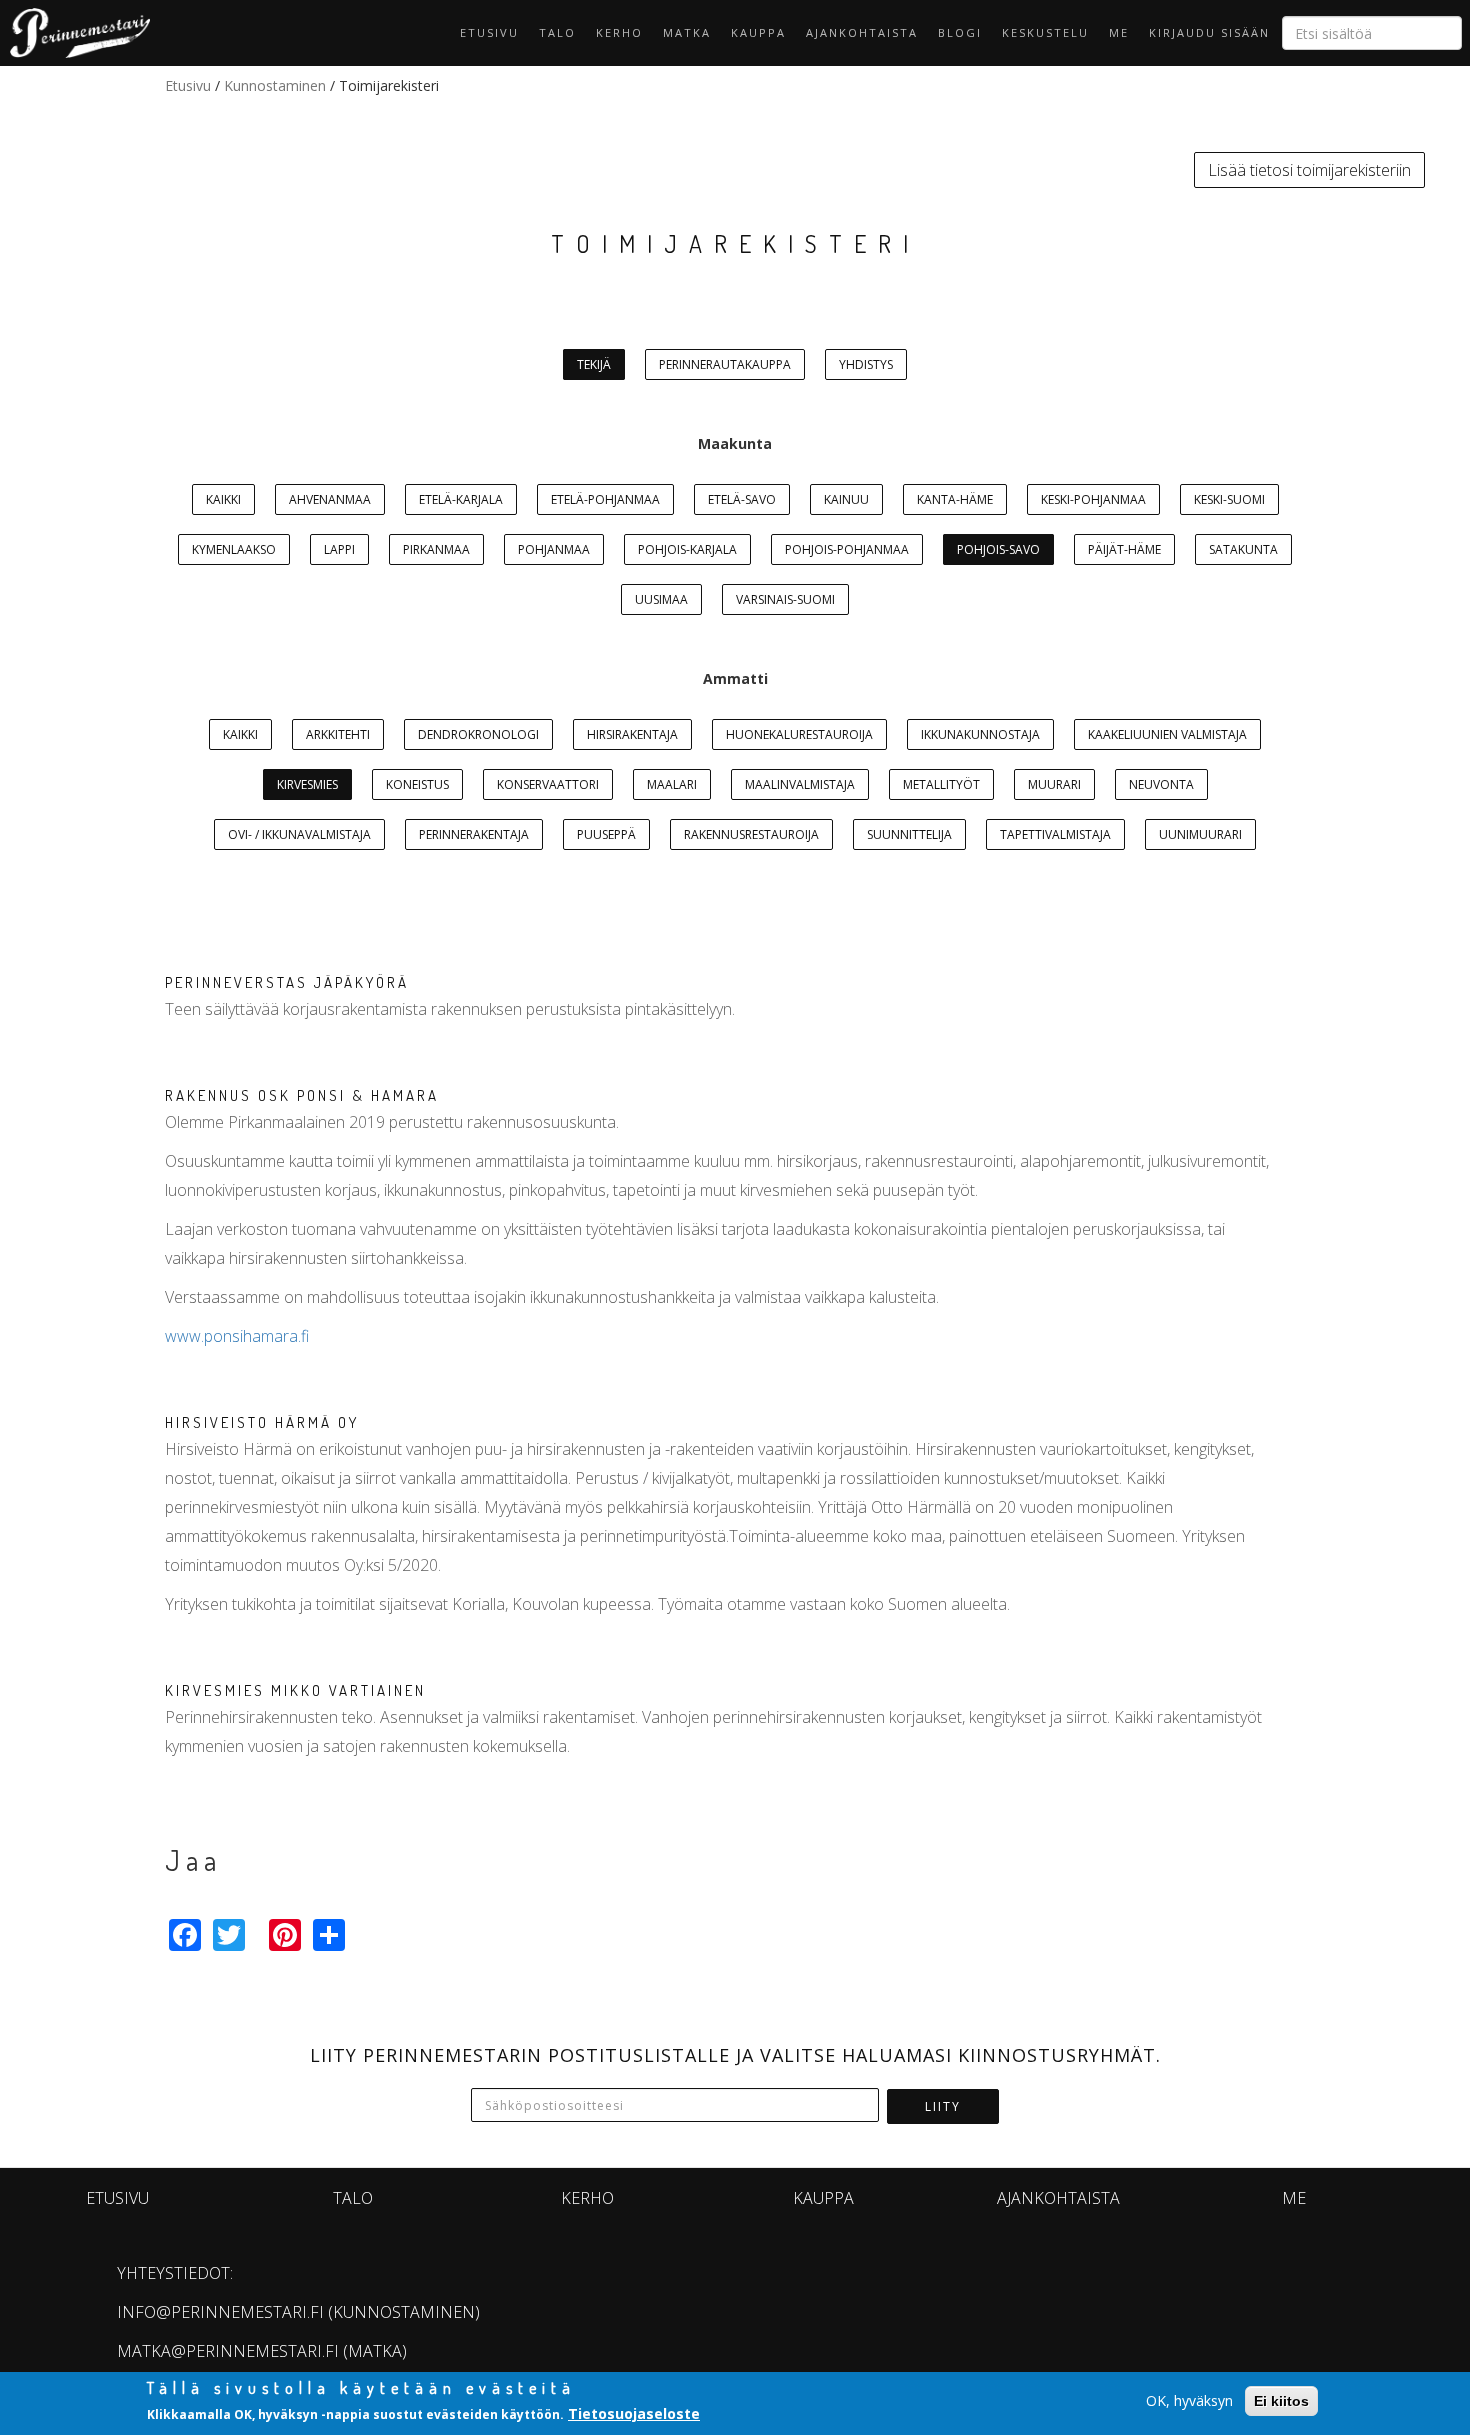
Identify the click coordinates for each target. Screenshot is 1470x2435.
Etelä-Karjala (461, 499)
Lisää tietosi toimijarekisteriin (1309, 170)
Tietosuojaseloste (634, 2413)
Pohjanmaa (554, 549)
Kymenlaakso (234, 549)
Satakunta (1243, 549)
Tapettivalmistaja (1055, 834)
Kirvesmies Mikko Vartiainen (295, 1690)
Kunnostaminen (275, 85)
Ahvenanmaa (330, 499)
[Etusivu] (75, 33)
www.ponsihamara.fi (237, 1336)
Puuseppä (606, 834)
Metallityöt (941, 784)
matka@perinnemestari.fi (228, 2351)
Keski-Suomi (1229, 499)
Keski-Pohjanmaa (1093, 499)
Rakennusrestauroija (751, 834)
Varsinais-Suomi (785, 599)
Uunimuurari (1200, 834)
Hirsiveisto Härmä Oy (262, 1422)
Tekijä (594, 364)
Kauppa (758, 32)
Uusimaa (661, 599)
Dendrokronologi (478, 734)
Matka (687, 32)
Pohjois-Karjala (687, 549)
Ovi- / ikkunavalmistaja (299, 834)
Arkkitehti (338, 734)
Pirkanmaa (436, 549)
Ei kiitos (1281, 2401)
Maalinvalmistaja (800, 784)
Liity (943, 2106)
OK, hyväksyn (1189, 2400)
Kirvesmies (307, 784)
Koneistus (417, 784)
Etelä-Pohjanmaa (605, 499)
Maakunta (735, 443)
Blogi (960, 32)
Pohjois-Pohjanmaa (847, 549)
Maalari (672, 784)
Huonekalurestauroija (799, 734)
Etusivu (489, 32)
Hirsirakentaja (632, 734)
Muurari (1054, 784)
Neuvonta (1161, 784)
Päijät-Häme (1124, 549)
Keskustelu (1045, 32)
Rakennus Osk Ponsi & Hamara (302, 1095)
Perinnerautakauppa (725, 364)
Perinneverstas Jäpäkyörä (287, 982)
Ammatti (735, 678)
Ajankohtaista (862, 32)
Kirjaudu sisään (1209, 32)
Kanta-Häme (955, 499)
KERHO (619, 32)
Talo (557, 32)
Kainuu (846, 499)
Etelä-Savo (742, 499)
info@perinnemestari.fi (220, 2312)
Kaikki (223, 499)
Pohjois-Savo (998, 549)
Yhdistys (866, 364)
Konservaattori (548, 784)
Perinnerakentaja (474, 834)
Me (1119, 32)
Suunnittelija (909, 834)
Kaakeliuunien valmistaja (1167, 734)
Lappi (339, 549)
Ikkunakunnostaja (980, 734)
